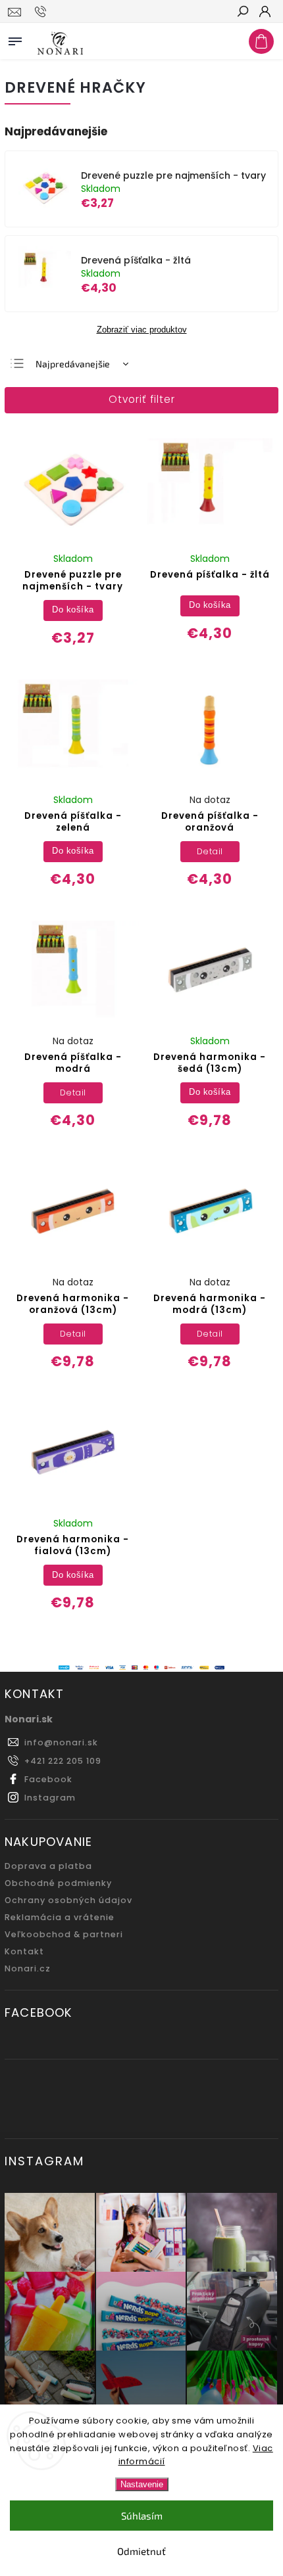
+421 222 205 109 (63, 1761)
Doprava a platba (48, 1866)
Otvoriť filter (142, 399)
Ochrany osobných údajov (68, 1900)
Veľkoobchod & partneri (64, 1934)
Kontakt (24, 1951)
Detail (210, 851)
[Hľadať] (242, 12)
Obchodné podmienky (58, 1883)
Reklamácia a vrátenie (60, 1917)
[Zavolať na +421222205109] (42, 12)
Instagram (50, 1798)
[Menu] (15, 39)
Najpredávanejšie (73, 364)
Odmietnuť (141, 2551)
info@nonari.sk (61, 1742)
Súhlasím (142, 2516)
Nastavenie (142, 2484)
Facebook (48, 1779)
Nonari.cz (28, 1968)
